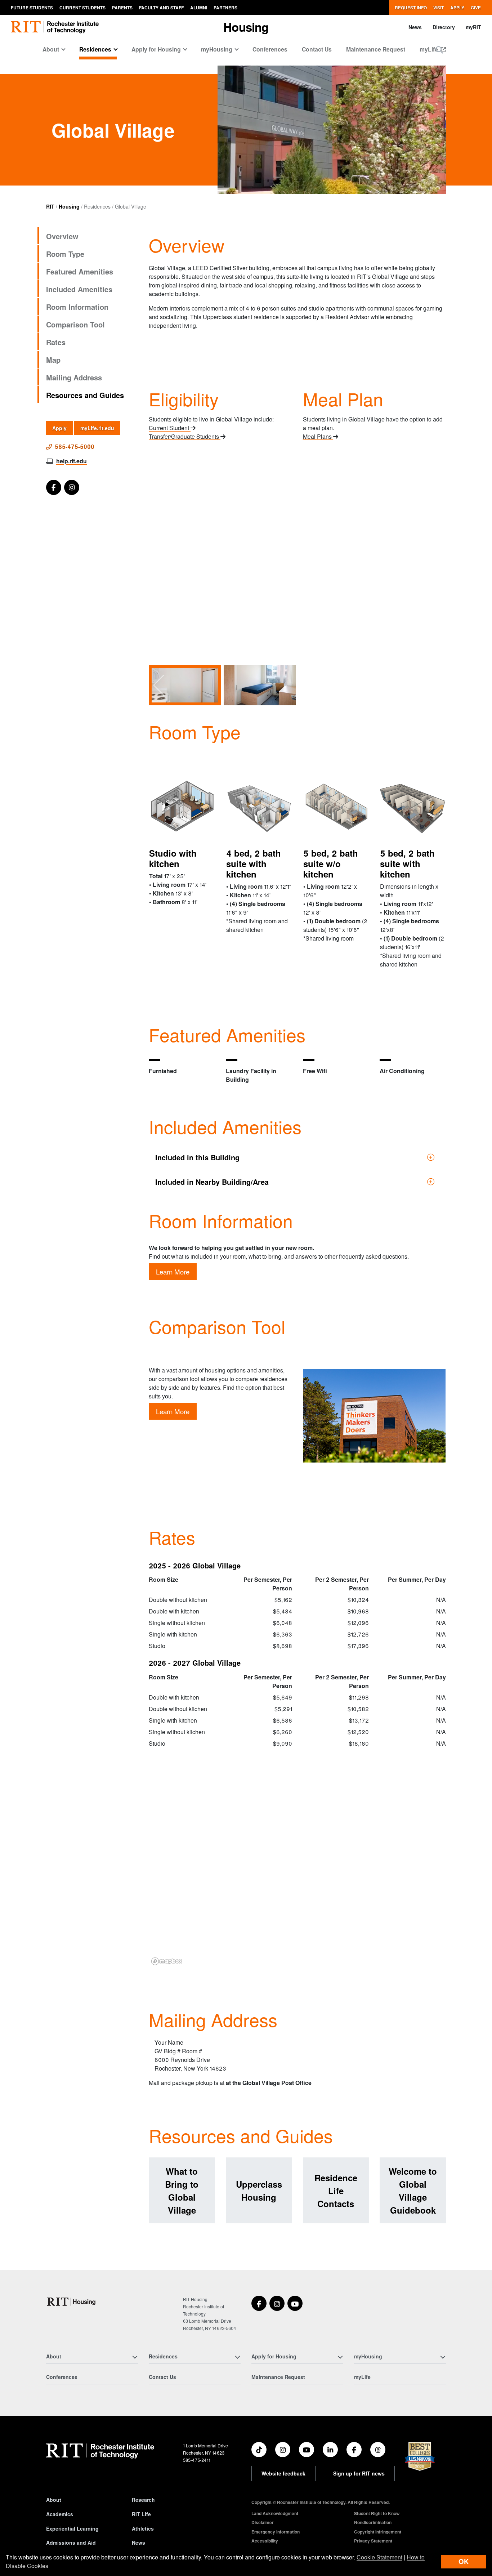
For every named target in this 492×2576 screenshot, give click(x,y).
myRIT (473, 27)
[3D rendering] (182, 807)
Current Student (170, 428)
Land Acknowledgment (275, 2513)
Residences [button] (95, 49)
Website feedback (283, 2473)
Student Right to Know (377, 2513)
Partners (225, 8)
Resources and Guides (85, 395)
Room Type (65, 254)
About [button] (51, 49)
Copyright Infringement (378, 2532)
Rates (56, 342)
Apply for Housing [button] (156, 49)
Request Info (411, 8)
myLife (362, 2377)
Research (143, 2500)
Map (53, 360)
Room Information (77, 307)
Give (476, 8)
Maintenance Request (376, 49)
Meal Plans (318, 436)
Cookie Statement (379, 2557)
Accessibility (265, 2541)
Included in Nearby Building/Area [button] (212, 1182)
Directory (444, 27)
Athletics (143, 2528)
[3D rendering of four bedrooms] (259, 807)
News (415, 27)
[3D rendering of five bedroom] (413, 807)
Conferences (270, 49)
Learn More (173, 1272)
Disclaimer (263, 2522)
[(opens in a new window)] (259, 2303)
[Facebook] (54, 487)
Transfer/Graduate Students (185, 436)
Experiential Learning (72, 2528)
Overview (62, 236)
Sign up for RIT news (359, 2473)
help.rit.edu (71, 461)
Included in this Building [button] (197, 1157)
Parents (122, 8)
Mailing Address (74, 377)
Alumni (199, 8)
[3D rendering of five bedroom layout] (336, 807)
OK (464, 2561)
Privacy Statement (373, 2541)
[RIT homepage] (55, 27)
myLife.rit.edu (97, 428)
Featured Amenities (80, 271)
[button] (439, 50)
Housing (69, 206)
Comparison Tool (75, 324)
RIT (50, 206)
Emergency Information (276, 2532)
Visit (439, 8)
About (54, 2500)
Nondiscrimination (373, 2522)
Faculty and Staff (161, 8)
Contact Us (317, 49)
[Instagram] (72, 487)
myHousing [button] (217, 49)
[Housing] (72, 2302)
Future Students (32, 8)
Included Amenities (79, 289)
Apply (457, 8)
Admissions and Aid (71, 2542)
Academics (60, 2514)
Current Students (82, 8)
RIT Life (141, 2514)
